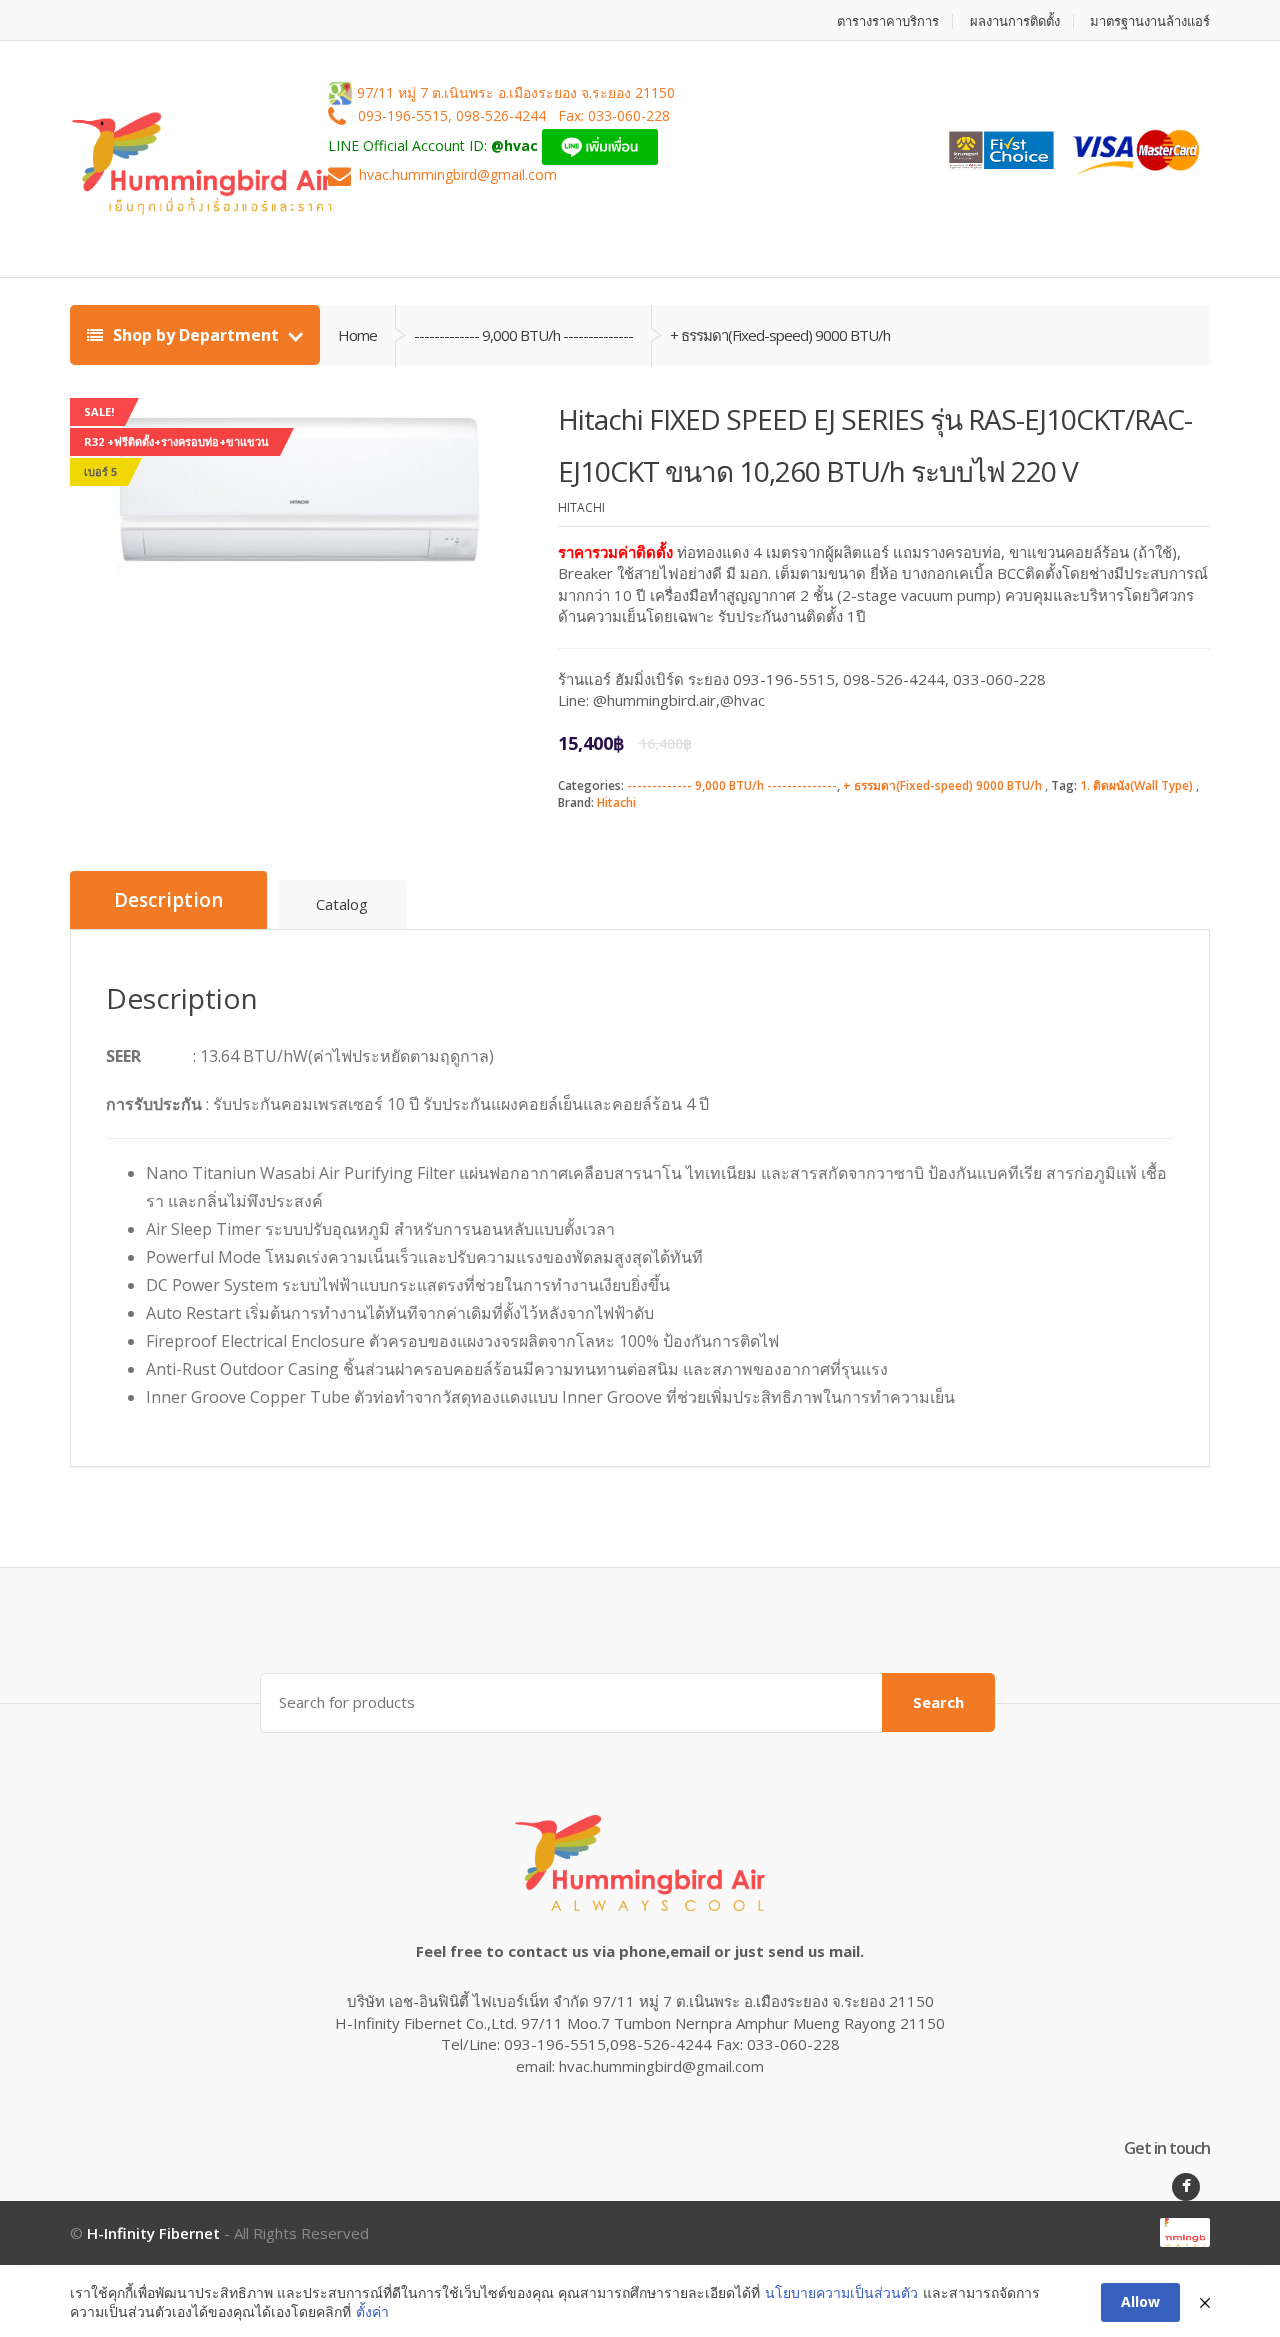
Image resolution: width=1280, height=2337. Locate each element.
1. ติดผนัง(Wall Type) (1136, 785)
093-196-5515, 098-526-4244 (454, 116)
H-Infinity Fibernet (153, 2233)
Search (938, 1702)
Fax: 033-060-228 (614, 116)
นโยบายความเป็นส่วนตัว (841, 2292)
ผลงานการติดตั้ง (1015, 21)
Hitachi (616, 802)
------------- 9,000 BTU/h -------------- (732, 785)
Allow (1140, 2301)
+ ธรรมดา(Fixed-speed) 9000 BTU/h (942, 785)
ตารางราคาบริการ (888, 21)
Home (357, 335)
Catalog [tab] (342, 904)
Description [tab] (168, 900)
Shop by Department (196, 335)
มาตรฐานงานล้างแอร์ (1150, 21)
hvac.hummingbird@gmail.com (458, 175)
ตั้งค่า (372, 2311)
